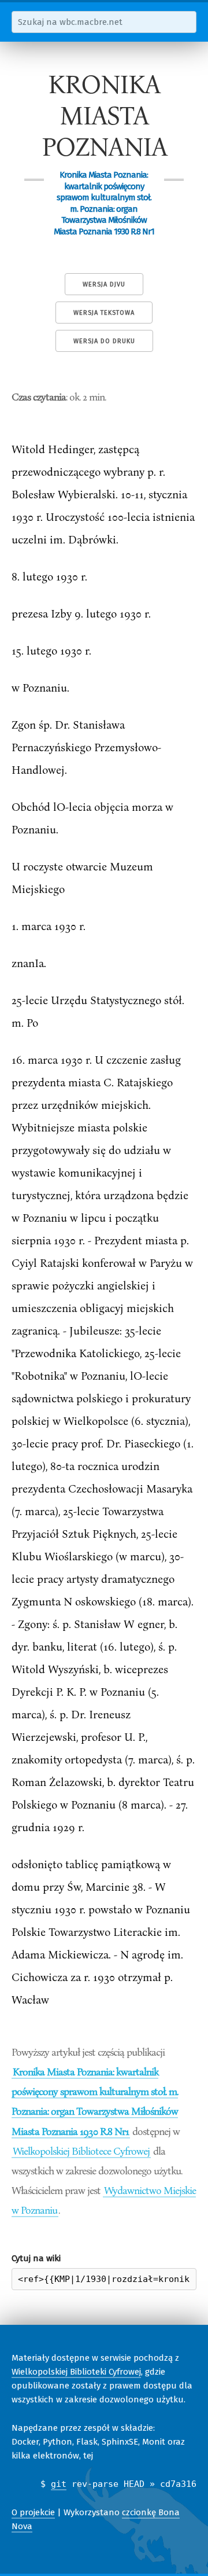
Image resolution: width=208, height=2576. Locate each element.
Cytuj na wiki (36, 2258)
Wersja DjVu (104, 284)
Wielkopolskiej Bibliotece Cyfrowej (81, 2151)
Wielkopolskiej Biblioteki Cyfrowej (76, 2372)
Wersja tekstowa (104, 313)
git (59, 2484)
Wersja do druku (104, 341)
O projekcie (33, 2512)
